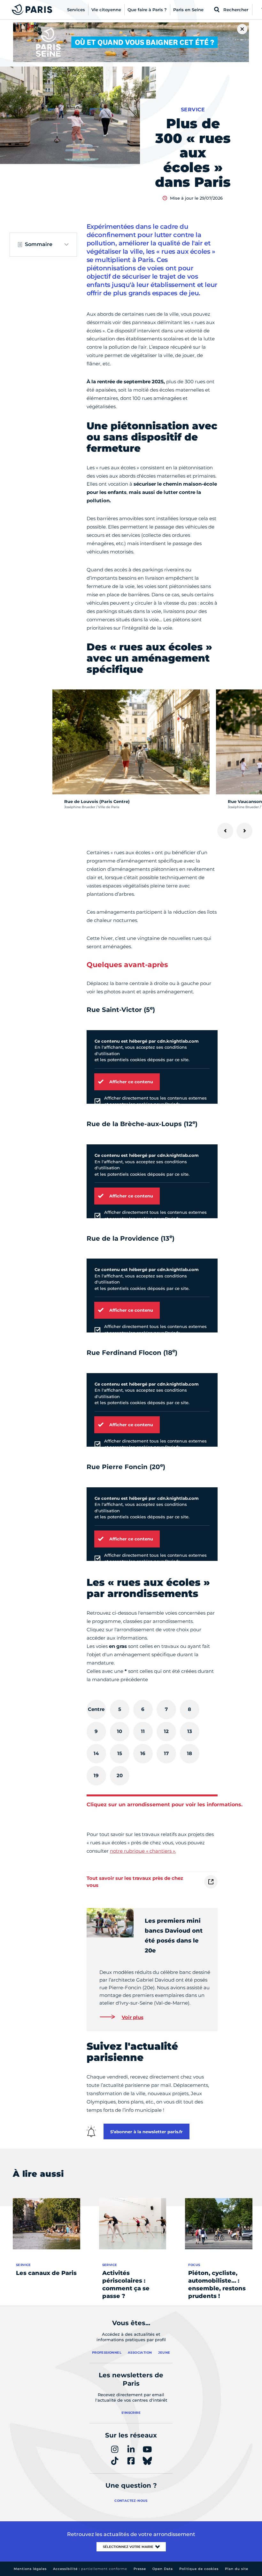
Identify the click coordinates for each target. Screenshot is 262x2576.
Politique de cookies (199, 2569)
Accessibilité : (90, 2569)
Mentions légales (30, 2569)
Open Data (163, 2569)
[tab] (96, 1709)
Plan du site (237, 2569)
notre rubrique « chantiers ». (143, 1851)
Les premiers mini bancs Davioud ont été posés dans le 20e (174, 1936)
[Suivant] (244, 831)
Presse (140, 2569)
